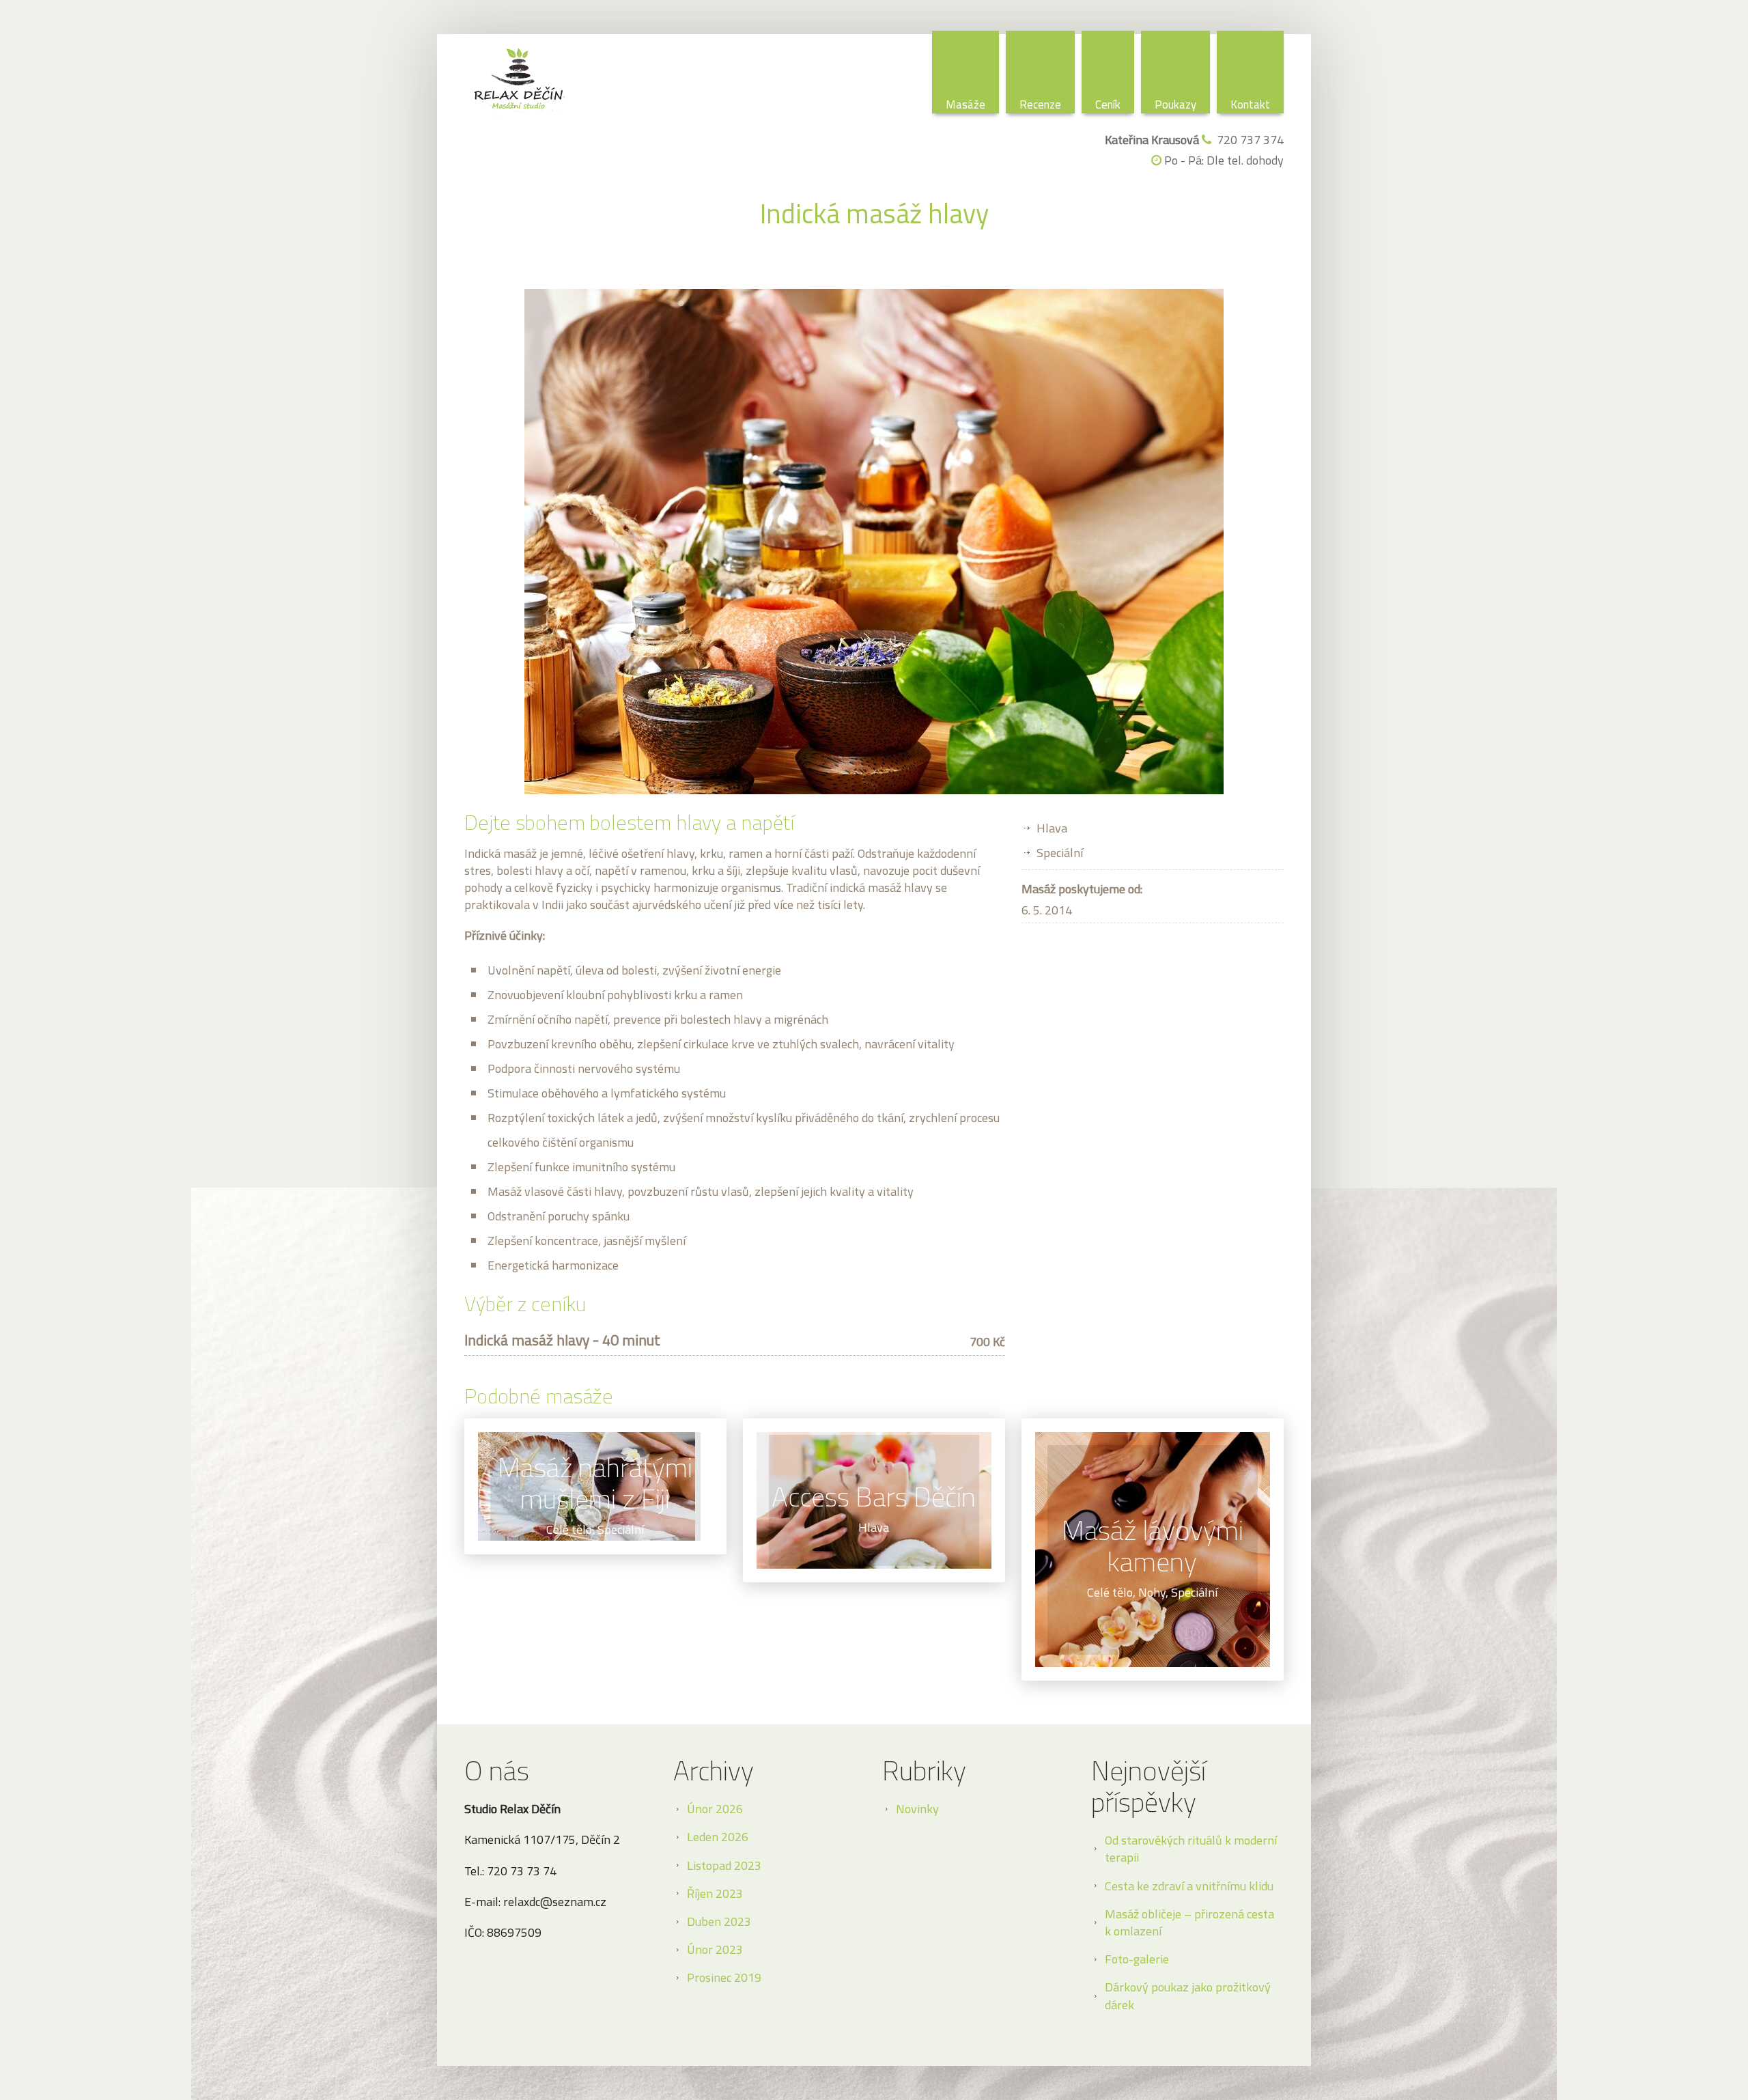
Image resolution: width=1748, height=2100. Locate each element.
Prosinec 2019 (724, 1977)
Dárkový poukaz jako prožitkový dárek (1188, 1996)
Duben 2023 (719, 1921)
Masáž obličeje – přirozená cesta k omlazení (1189, 1922)
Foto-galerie (1137, 1959)
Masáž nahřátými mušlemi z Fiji (595, 1483)
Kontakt (1250, 104)
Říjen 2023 (715, 1893)
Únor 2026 (715, 1809)
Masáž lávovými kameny (1153, 1546)
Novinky (917, 1809)
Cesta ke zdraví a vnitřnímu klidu (1189, 1886)
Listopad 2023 (724, 1865)
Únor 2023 (715, 1949)
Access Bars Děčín (874, 1497)
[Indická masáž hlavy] (874, 542)
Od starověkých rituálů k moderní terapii (1191, 1849)
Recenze (1040, 104)
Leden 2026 (718, 1837)
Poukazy (1175, 104)
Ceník (1108, 104)
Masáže (965, 104)
